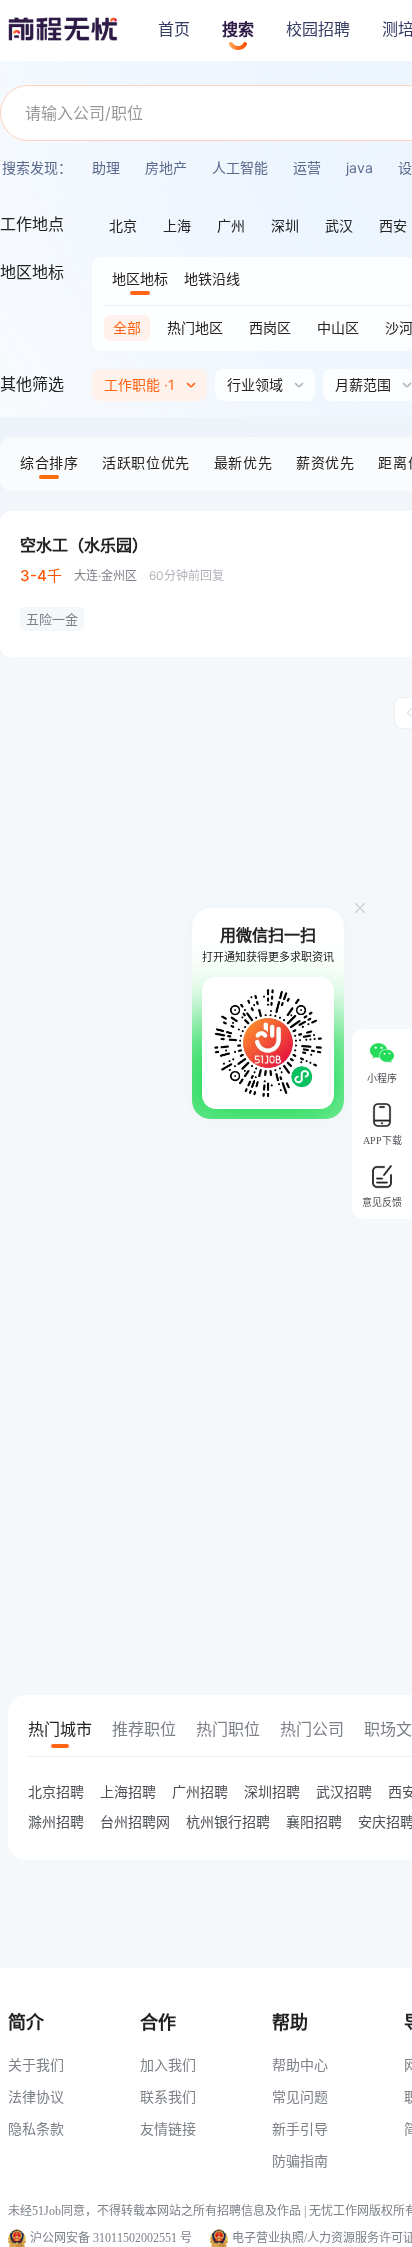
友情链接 (168, 2128)
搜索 (238, 29)
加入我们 (168, 2064)
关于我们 (36, 2064)
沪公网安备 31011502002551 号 (111, 2238)
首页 (174, 29)
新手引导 (300, 2128)
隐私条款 (36, 2128)
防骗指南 (300, 2160)
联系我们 (168, 2096)
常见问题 (300, 2096)
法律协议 (36, 2096)
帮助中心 (300, 2064)
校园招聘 (318, 29)
